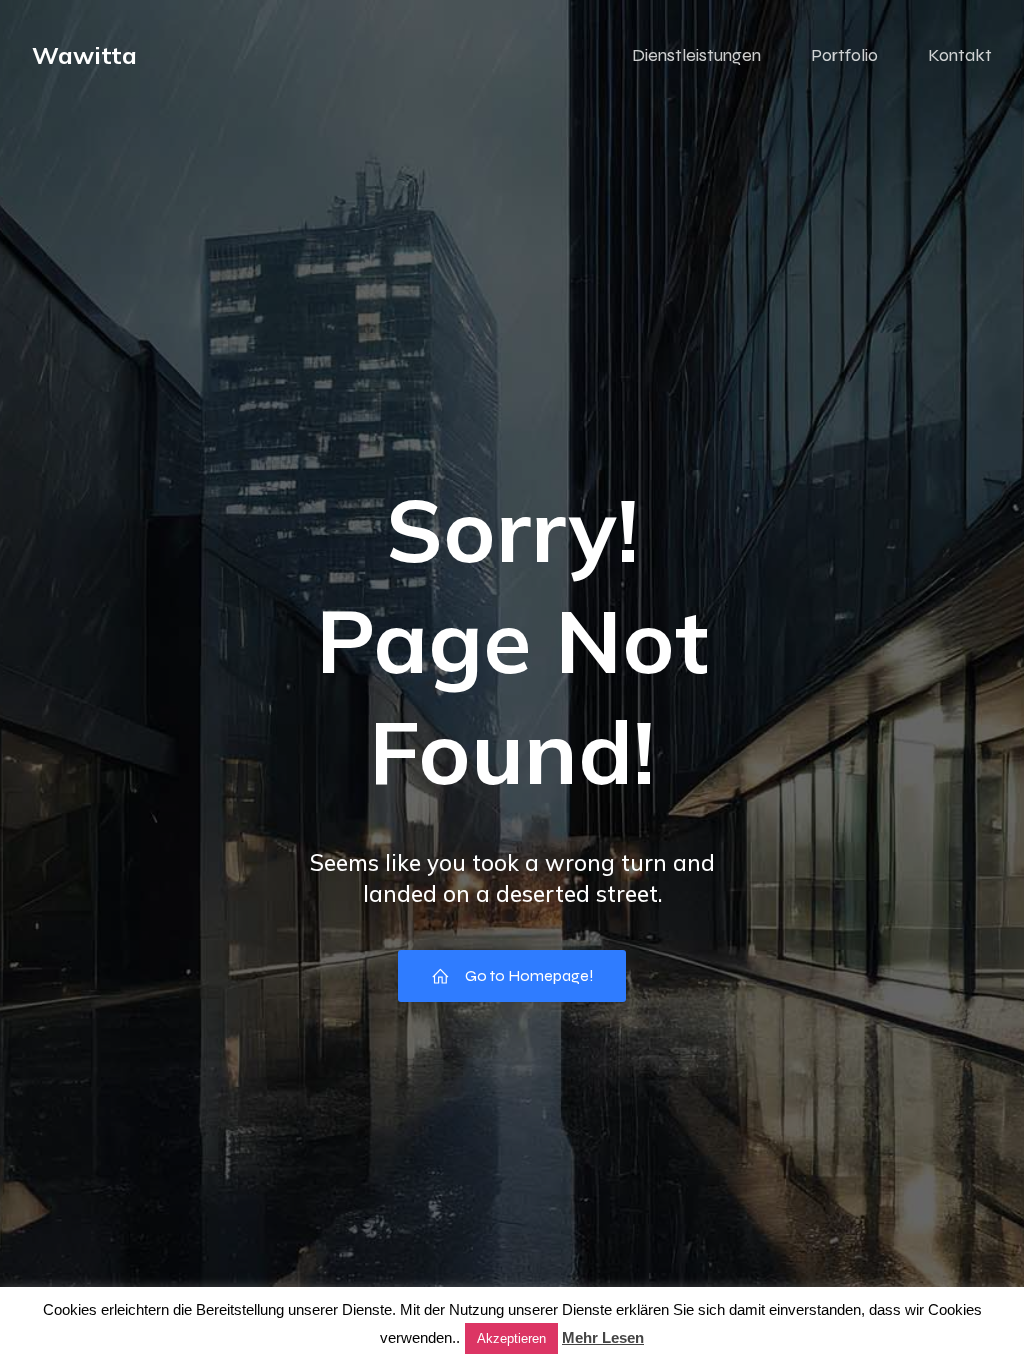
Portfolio (844, 55)
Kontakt (960, 55)
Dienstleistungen (696, 55)
